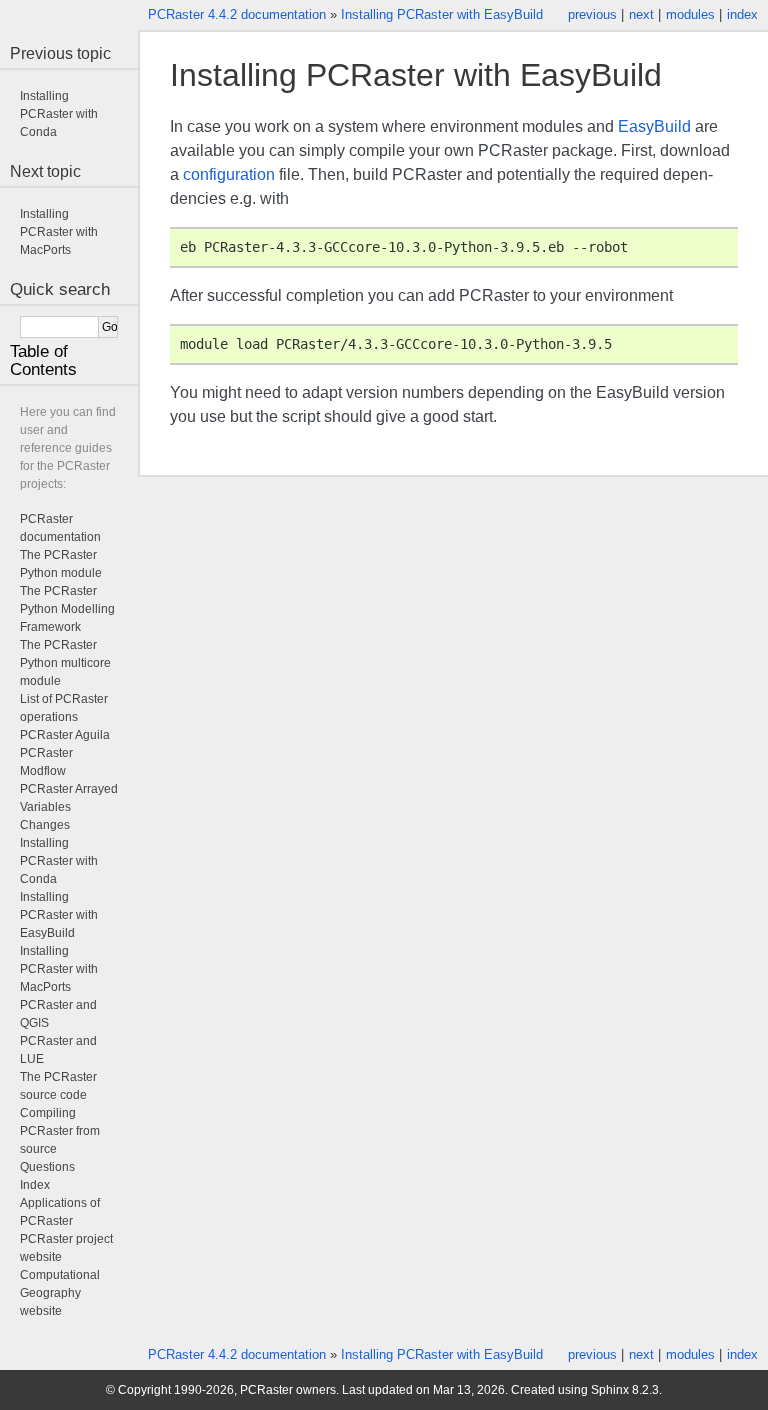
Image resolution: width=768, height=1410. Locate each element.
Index (35, 1185)
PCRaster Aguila (65, 735)
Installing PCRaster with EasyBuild (442, 14)
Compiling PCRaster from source (60, 1131)
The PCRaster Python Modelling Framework (67, 609)
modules (690, 14)
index (742, 14)
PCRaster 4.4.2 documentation (237, 14)
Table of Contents (43, 360)
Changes (45, 825)
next (641, 14)
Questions (47, 1167)
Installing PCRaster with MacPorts (59, 232)
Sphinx (610, 1390)
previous (592, 14)
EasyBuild (654, 126)
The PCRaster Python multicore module (65, 663)
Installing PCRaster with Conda (59, 114)
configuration (229, 174)
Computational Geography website (60, 1293)
